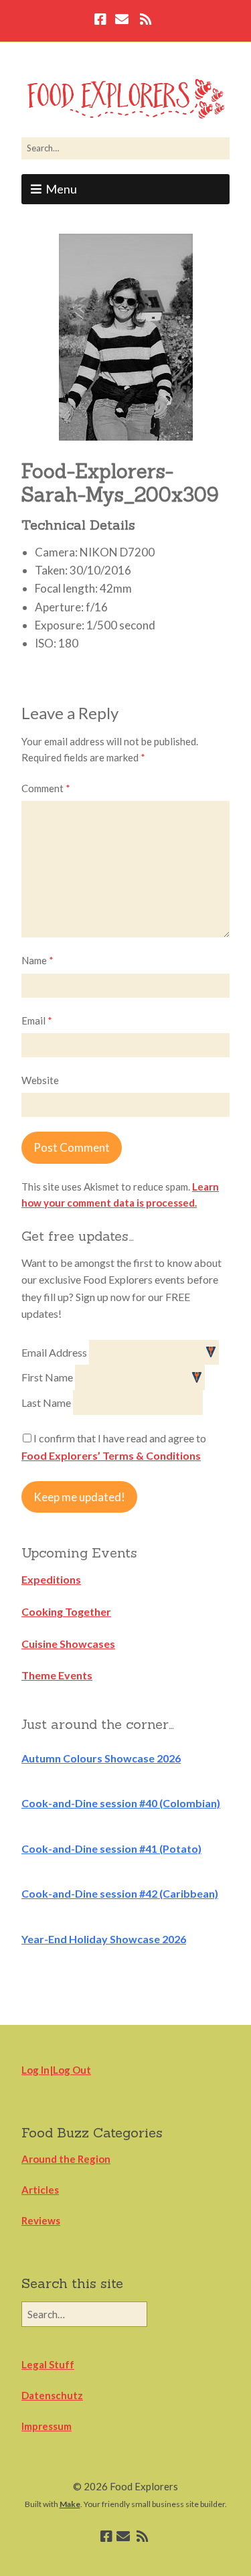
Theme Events (57, 1675)
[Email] (122, 21)
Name (37, 960)
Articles (40, 2190)
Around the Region (66, 2159)
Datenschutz (52, 2395)
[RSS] (146, 21)
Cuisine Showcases (68, 1644)
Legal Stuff (48, 2364)
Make (70, 2504)
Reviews (41, 2220)
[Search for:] (125, 148)
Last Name (47, 1403)
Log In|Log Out (56, 2070)
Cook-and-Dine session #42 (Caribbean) (120, 1893)
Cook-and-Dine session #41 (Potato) (111, 1848)
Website (40, 1080)
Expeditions (51, 1579)
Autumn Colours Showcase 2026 (101, 1758)
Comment (46, 788)
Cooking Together (66, 1611)
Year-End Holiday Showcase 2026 (104, 1939)
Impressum (47, 2426)
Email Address (55, 1352)
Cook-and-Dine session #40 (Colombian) (121, 1803)
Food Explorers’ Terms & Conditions (111, 1455)
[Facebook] (102, 21)
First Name (48, 1377)
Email (37, 1020)
